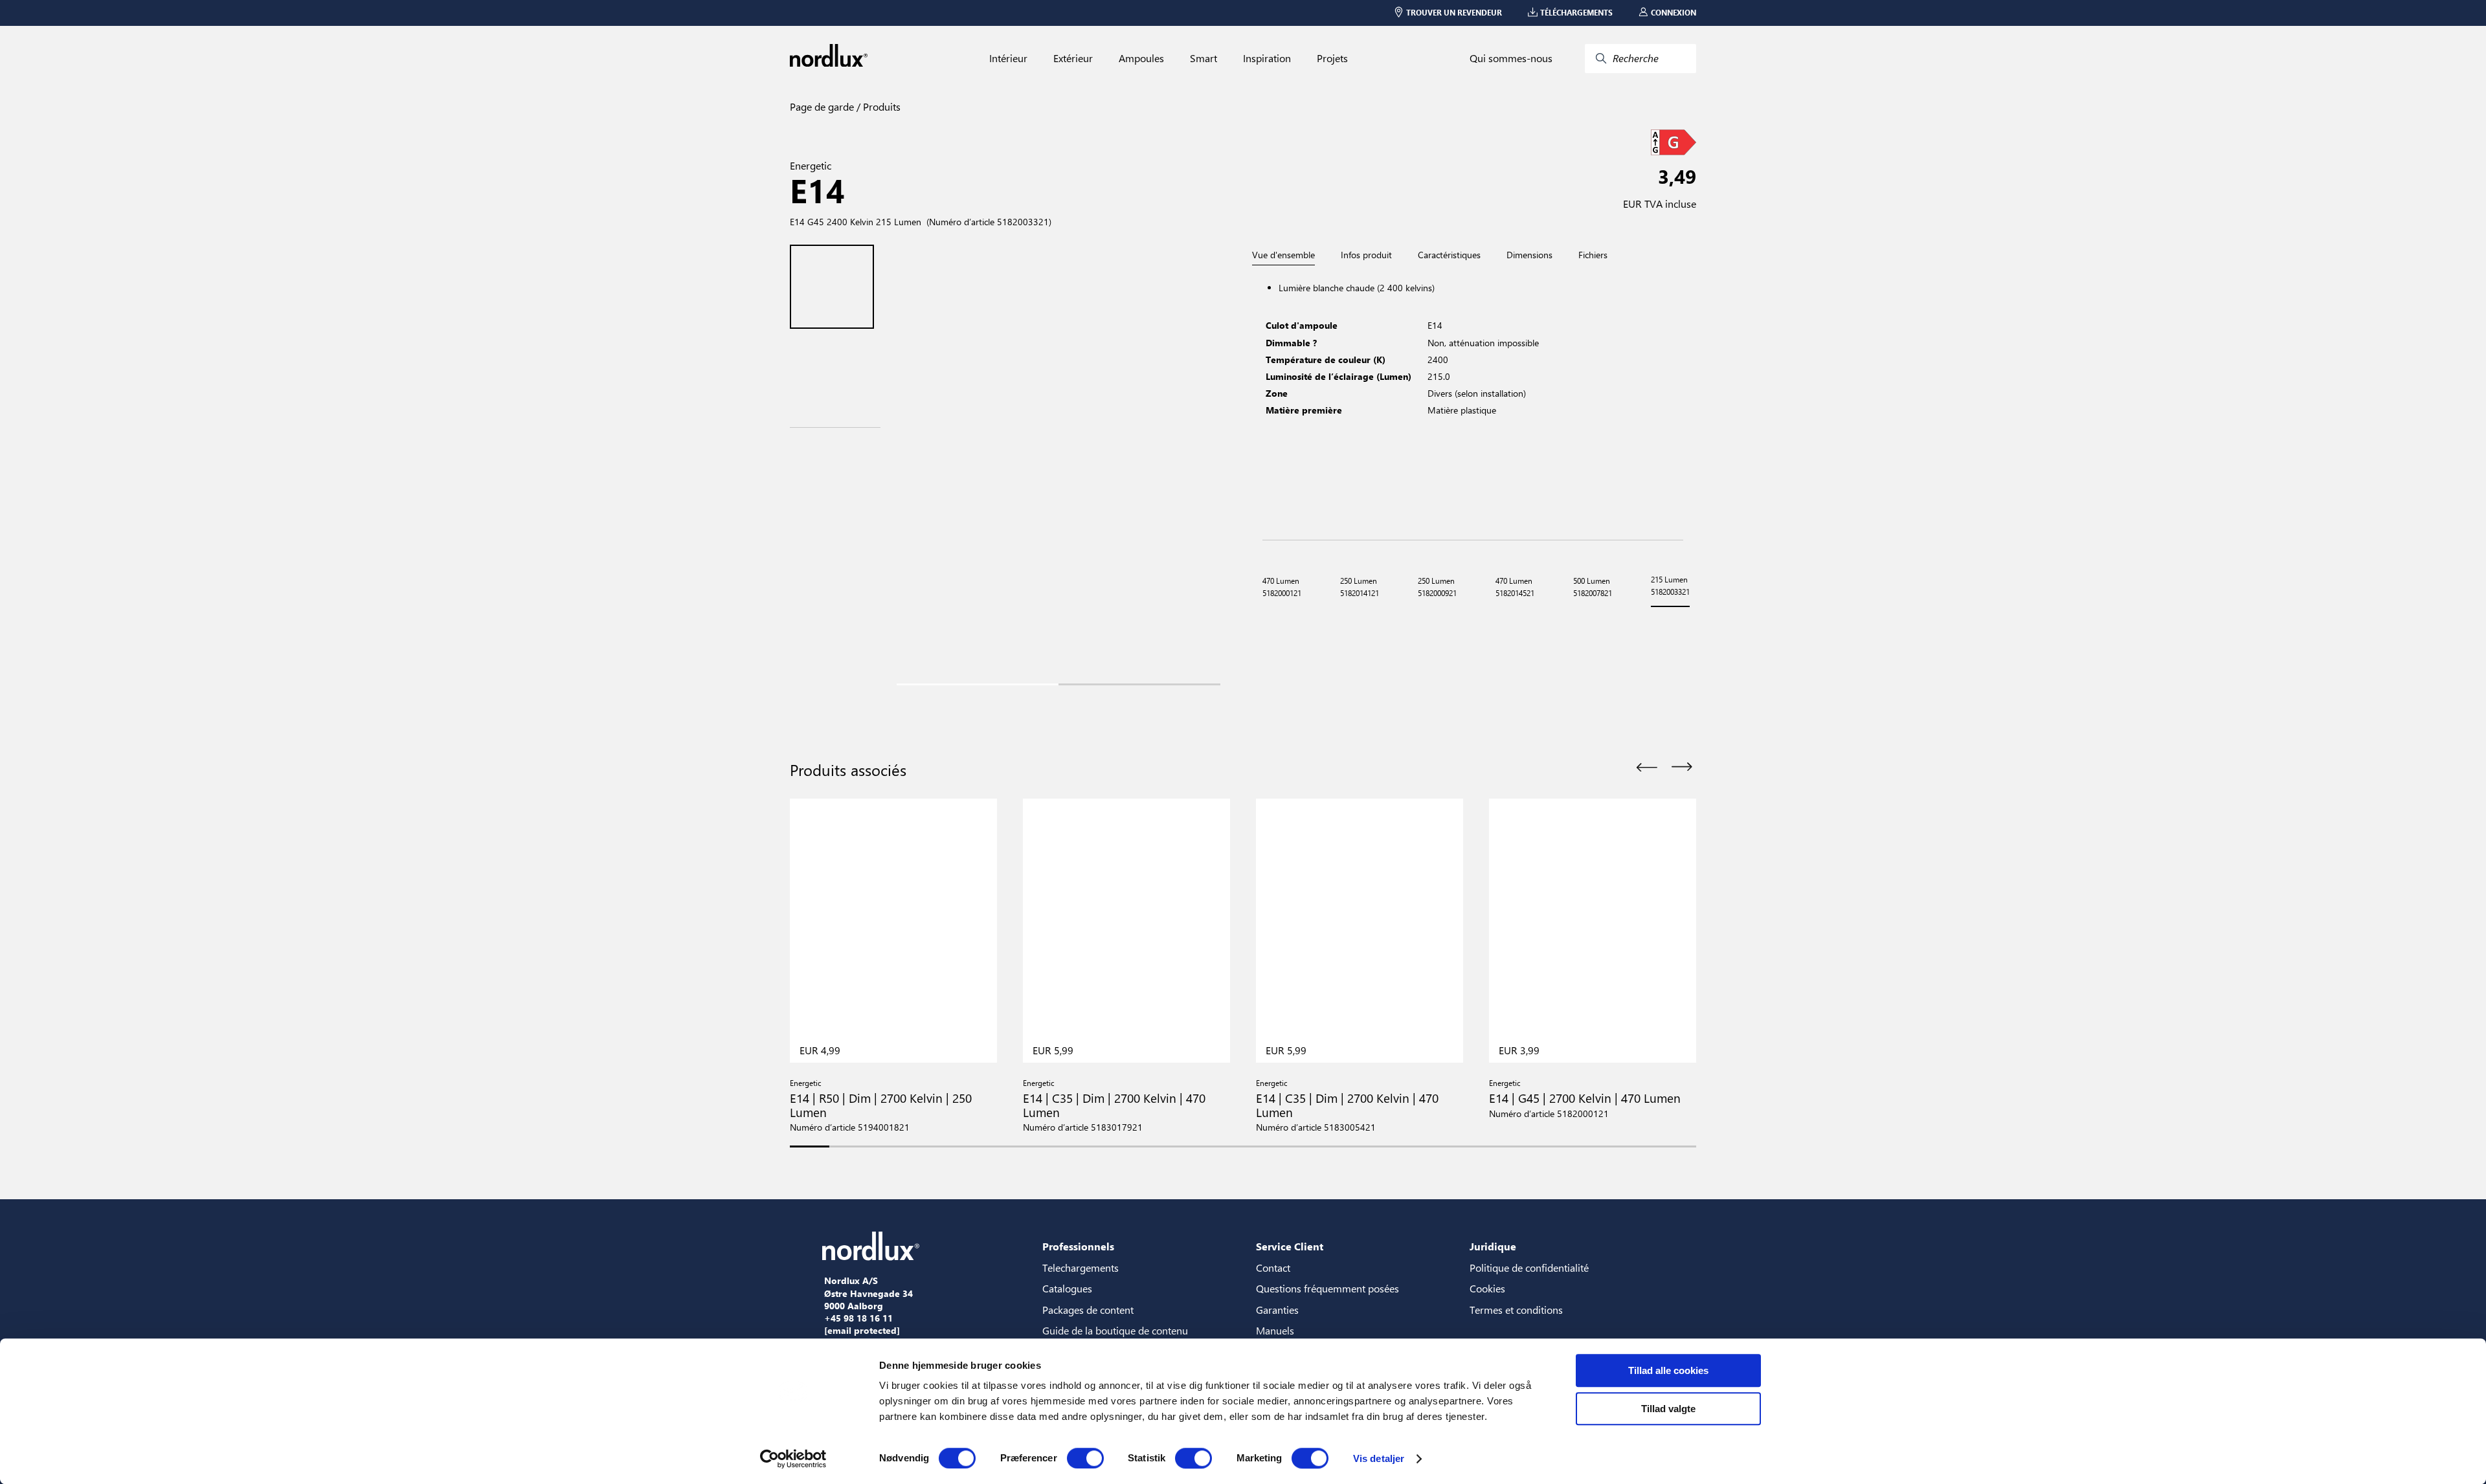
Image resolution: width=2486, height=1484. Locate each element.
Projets (1332, 58)
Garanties (1277, 1310)
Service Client (1290, 1246)
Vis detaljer (1379, 1458)
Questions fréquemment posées (1327, 1288)
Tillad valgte (1668, 1409)
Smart (1204, 58)
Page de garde (822, 106)
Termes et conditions (1516, 1310)
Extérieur (1073, 58)
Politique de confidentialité (1529, 1268)
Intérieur (1008, 58)
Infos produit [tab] (1366, 255)
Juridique (1493, 1246)
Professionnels (1078, 1246)
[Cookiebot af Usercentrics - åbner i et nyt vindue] (793, 1459)
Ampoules (1141, 58)
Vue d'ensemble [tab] (1283, 255)
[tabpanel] (1473, 403)
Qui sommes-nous (1511, 58)
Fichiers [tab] (1593, 255)
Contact (1273, 1268)
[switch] (1085, 1458)
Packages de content (1088, 1310)
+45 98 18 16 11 (858, 1318)
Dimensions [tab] (1529, 255)
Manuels (1275, 1330)
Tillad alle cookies (1668, 1370)
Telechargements (1081, 1268)
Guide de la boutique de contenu (1115, 1330)
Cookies (1487, 1288)
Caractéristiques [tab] (1449, 255)
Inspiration (1267, 58)
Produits (880, 106)
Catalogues (1067, 1288)
